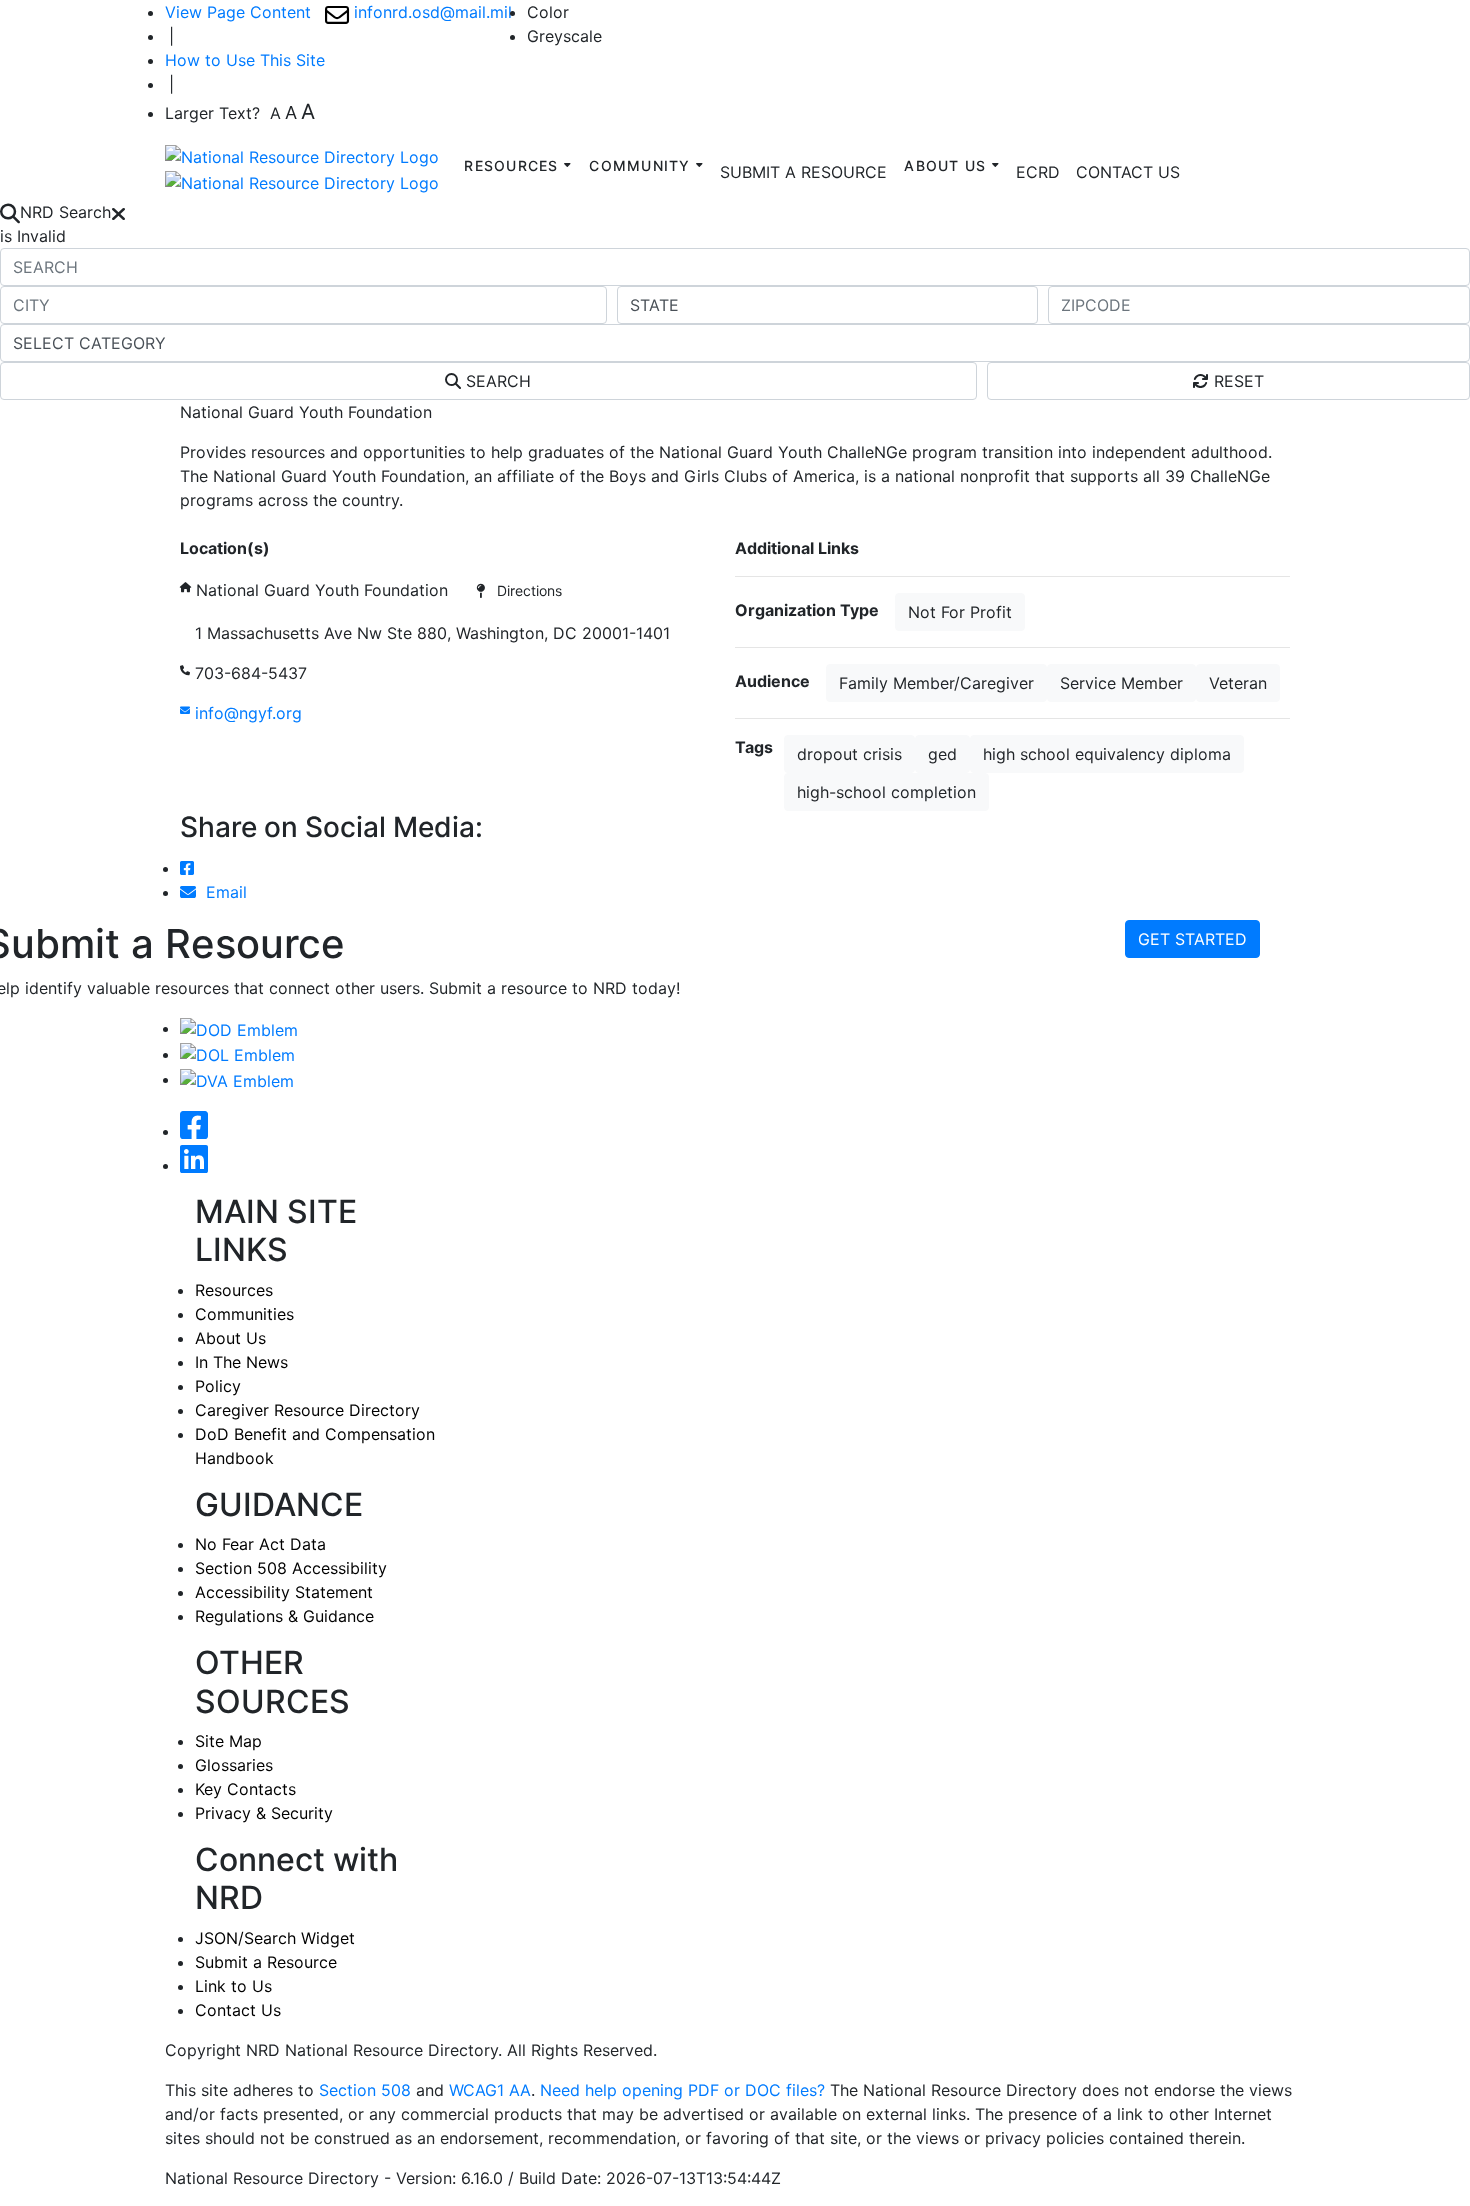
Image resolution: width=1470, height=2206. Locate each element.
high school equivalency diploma (1107, 754)
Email (221, 892)
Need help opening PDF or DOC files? (682, 2090)
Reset (1236, 381)
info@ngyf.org (246, 713)
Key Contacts (245, 1789)
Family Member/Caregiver (936, 683)
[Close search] (118, 212)
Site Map (228, 1741)
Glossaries (234, 1765)
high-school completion (886, 792)
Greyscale (564, 36)
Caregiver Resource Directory (307, 1410)
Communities (244, 1314)
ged (942, 754)
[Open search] (10, 212)
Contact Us (238, 2010)
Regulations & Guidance (284, 1616)
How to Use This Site (245, 60)
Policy (218, 1386)
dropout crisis (849, 754)
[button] (1038, 172)
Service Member (1121, 683)
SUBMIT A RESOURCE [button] (803, 172)
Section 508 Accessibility (291, 1568)
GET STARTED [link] (1192, 939)
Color (548, 12)
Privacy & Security (264, 1813)
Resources (234, 1290)
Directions (523, 590)
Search (496, 381)
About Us (230, 1338)
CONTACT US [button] (1128, 172)
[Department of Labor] (237, 1054)
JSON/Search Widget (275, 1938)
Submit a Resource (266, 1962)
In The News (241, 1362)
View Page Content (238, 12)
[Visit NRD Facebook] (194, 1131)
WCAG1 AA (490, 2090)
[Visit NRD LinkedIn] (194, 1165)
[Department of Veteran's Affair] (237, 1079)
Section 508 (365, 2090)
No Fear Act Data (260, 1544)
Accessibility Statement (284, 1592)
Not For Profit (960, 612)
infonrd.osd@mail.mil (430, 12)
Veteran (1238, 683)
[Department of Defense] (239, 1028)
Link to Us (233, 1986)
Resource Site (232, 524)
